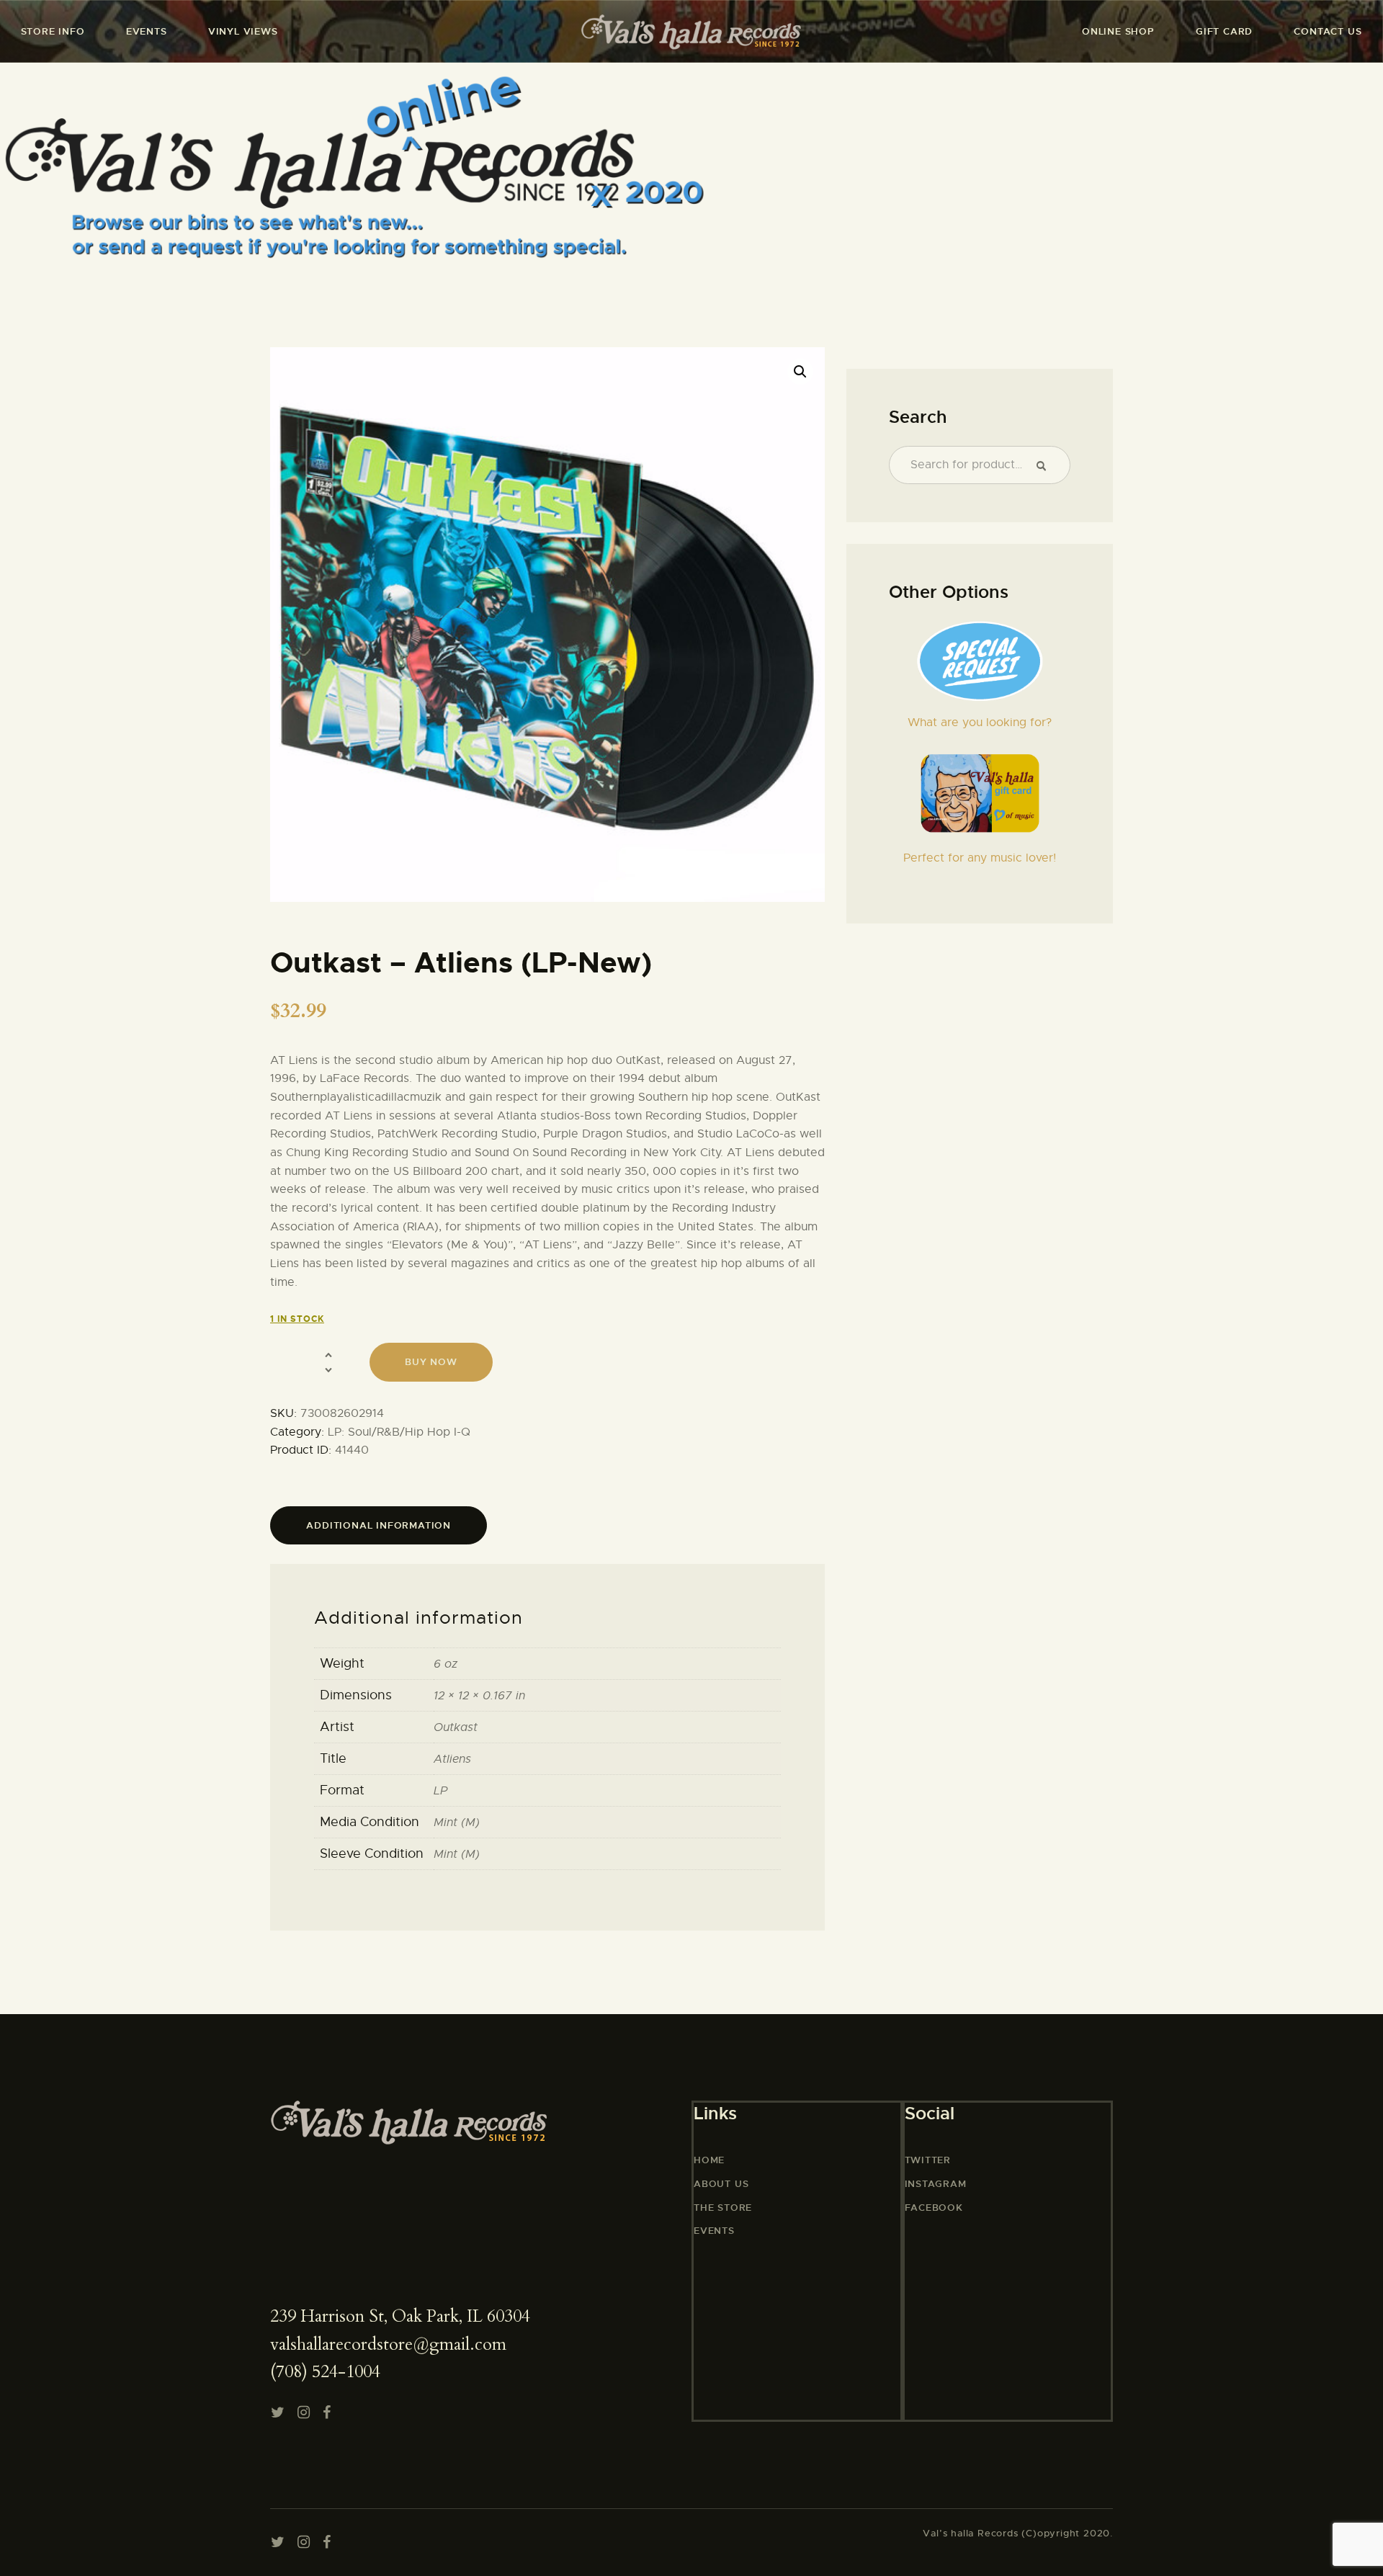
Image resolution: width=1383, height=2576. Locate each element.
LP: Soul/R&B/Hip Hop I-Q (399, 1432)
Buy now (431, 1362)
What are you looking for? (980, 723)
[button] (800, 372)
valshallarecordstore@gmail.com (388, 2344)
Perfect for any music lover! (980, 858)
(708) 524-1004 (325, 2372)
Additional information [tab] (379, 1525)
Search (1047, 465)
